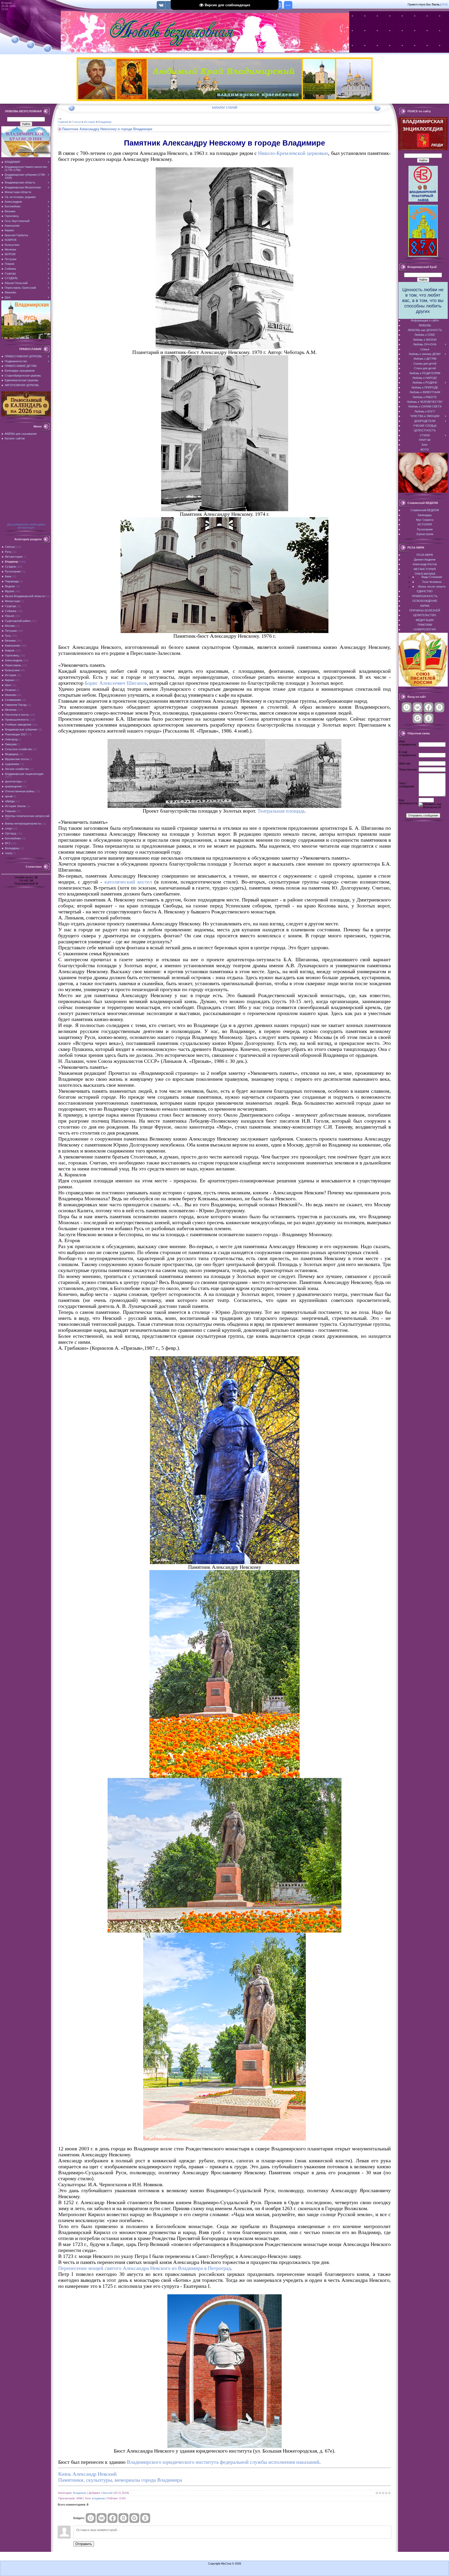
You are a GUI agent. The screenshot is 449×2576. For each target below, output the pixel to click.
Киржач (10, 680)
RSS (445, 4)
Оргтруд (10, 833)
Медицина (12, 754)
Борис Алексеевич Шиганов (116, 683)
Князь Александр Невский (87, 2474)
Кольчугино (12, 670)
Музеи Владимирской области (25, 596)
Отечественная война (19, 791)
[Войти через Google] (134, 2518)
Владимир (12, 562)
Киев (8, 576)
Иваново (11, 695)
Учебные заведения (18, 724)
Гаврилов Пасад (16, 705)
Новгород (11, 739)
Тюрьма (10, 811)
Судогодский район (18, 621)
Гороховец (12, 655)
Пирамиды (12, 581)
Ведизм (10, 586)
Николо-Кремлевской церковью (293, 153)
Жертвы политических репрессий (27, 816)
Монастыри (12, 601)
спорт (9, 828)
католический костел (128, 882)
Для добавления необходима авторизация (26, 526)
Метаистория (14, 557)
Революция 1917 (16, 734)
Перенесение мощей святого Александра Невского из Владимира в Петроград (145, 2268)
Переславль (13, 665)
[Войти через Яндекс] (123, 2518)
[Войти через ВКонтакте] (102, 2518)
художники (12, 764)
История (11, 675)
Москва (10, 626)
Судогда (10, 606)
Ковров (10, 650)
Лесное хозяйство (17, 769)
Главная (63, 122)
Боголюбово (13, 838)
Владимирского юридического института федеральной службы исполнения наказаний (223, 2462)
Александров (14, 660)
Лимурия (11, 744)
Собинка (11, 611)
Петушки (11, 631)
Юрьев (9, 616)
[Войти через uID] (91, 2518)
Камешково (12, 645)
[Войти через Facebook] (113, 2518)
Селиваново (13, 700)
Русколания (13, 571)
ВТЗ (8, 843)
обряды (10, 801)
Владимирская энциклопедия (24, 774)
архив (9, 796)
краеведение (13, 786)
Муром (9, 591)
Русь (8, 552)
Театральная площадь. (282, 811)
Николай (107, 2493)
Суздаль (11, 566)
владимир (98, 2498)
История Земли (15, 806)
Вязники (10, 641)
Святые (10, 547)
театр (9, 853)
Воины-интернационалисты (23, 823)
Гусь (8, 636)
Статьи (76, 122)
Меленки (11, 710)
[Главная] (15, 39)
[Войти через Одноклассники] (145, 2518)
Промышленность (17, 720)
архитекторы (13, 781)
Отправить (84, 2544)
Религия (10, 690)
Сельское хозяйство (18, 749)
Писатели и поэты (17, 715)
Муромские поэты (17, 759)
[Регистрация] (31, 45)
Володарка (12, 848)
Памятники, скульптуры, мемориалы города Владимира (120, 2480)
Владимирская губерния (21, 729)
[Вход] (47, 49)
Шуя (8, 685)
